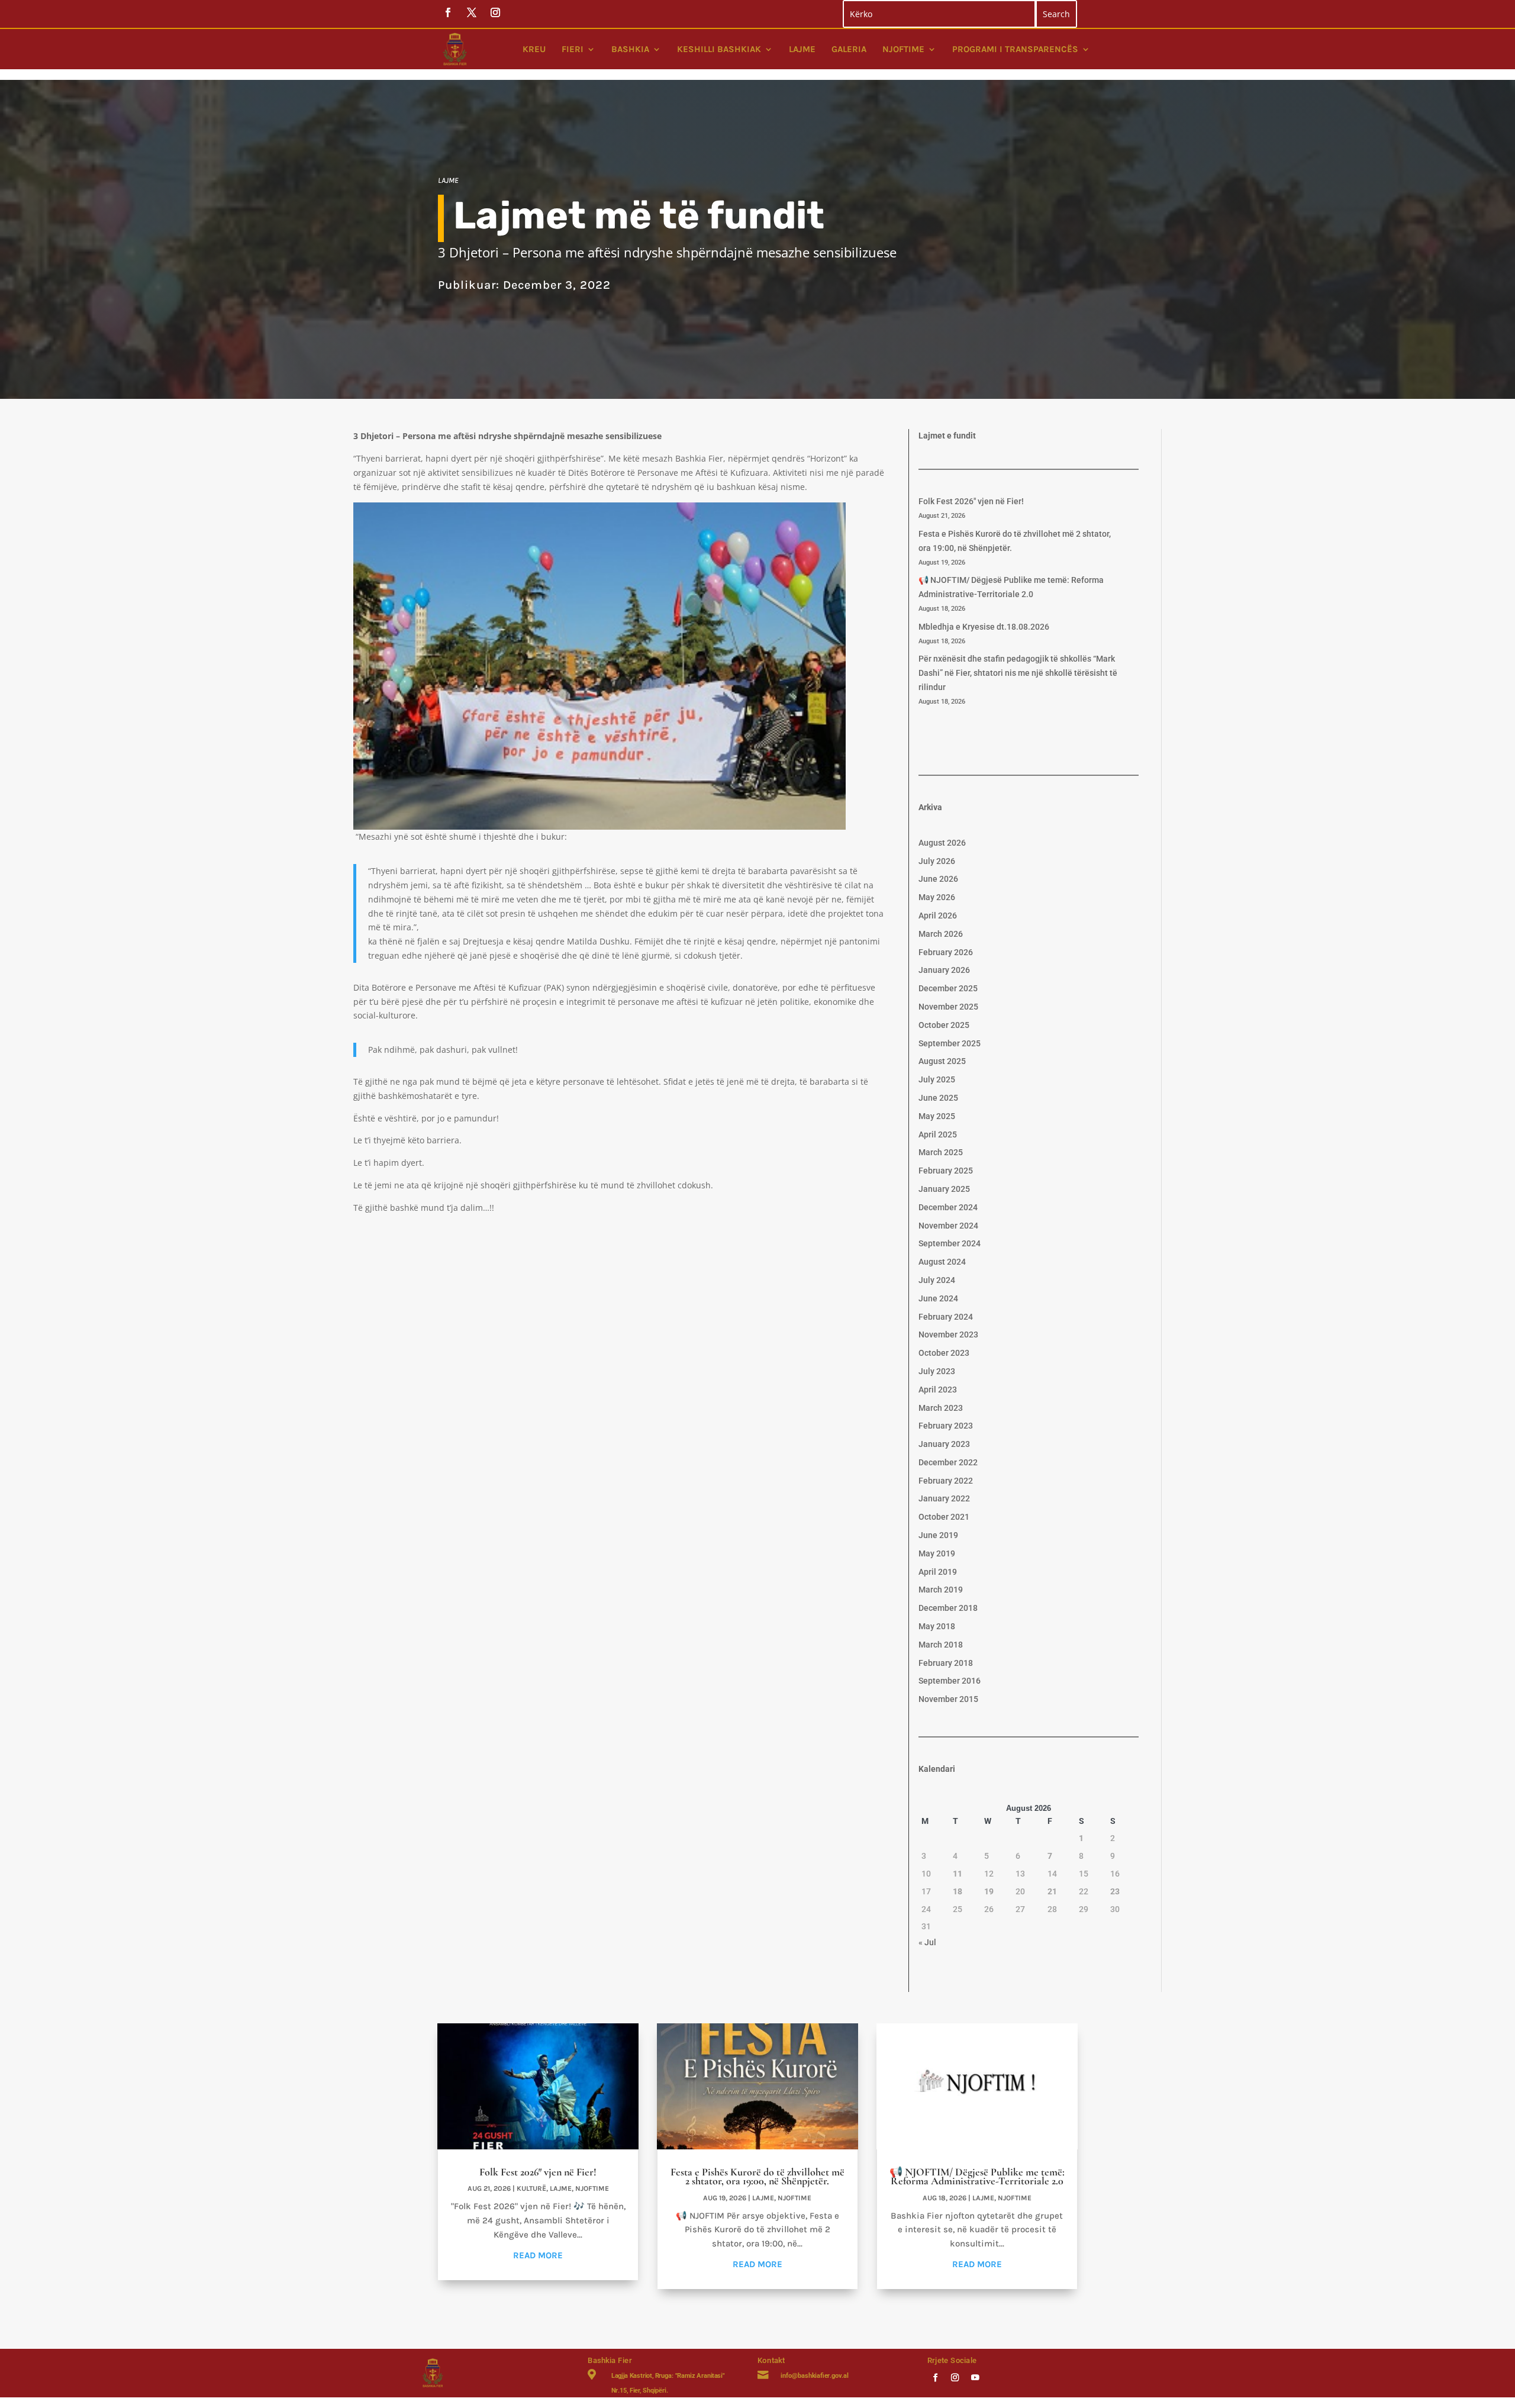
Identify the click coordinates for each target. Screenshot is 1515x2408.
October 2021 (944, 1517)
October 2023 (944, 1353)
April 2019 (938, 1572)
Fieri (573, 49)
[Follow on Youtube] (975, 2377)
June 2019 (938, 1535)
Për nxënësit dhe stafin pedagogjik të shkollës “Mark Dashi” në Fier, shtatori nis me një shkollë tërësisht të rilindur (1018, 673)
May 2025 (937, 1116)
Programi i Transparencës (1015, 49)
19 (989, 1891)
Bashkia (630, 49)
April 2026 (938, 916)
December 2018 (948, 1608)
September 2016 (950, 1681)
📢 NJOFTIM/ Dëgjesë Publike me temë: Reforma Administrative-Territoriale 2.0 (977, 2176)
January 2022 (944, 1498)
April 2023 (938, 1390)
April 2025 (938, 1134)
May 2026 (937, 897)
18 (958, 1891)
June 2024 (938, 1298)
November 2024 (948, 1226)
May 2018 (937, 1626)
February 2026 (946, 952)
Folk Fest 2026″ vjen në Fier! (971, 501)
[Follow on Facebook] (935, 2377)
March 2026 (941, 934)
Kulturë (531, 2188)
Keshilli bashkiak (719, 49)
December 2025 (948, 988)
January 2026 (944, 970)
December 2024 (948, 1207)
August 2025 (942, 1061)
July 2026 (937, 861)
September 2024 (950, 1243)
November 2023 (948, 1334)
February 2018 (946, 1663)
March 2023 (941, 1408)
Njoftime (903, 49)
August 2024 (942, 1262)
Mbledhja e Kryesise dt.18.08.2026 (984, 627)
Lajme (802, 49)
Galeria (849, 49)
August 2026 (942, 843)
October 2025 (944, 1025)
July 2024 (937, 1280)
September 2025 (950, 1043)
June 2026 (938, 879)
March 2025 (941, 1152)
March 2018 (941, 1645)
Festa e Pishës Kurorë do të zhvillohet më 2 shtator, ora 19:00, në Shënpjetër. (757, 2176)
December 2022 (948, 1462)
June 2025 (938, 1098)
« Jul (927, 1942)
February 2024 (946, 1317)
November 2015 (948, 1699)
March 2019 (941, 1590)
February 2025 (946, 1171)
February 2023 (946, 1426)
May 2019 (937, 1553)
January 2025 (944, 1189)
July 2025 (937, 1079)
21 (1052, 1891)
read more (538, 2255)
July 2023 (937, 1371)
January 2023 (944, 1444)
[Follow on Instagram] (955, 2377)
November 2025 (948, 1007)
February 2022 (946, 1481)
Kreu (534, 49)
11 (958, 1874)
